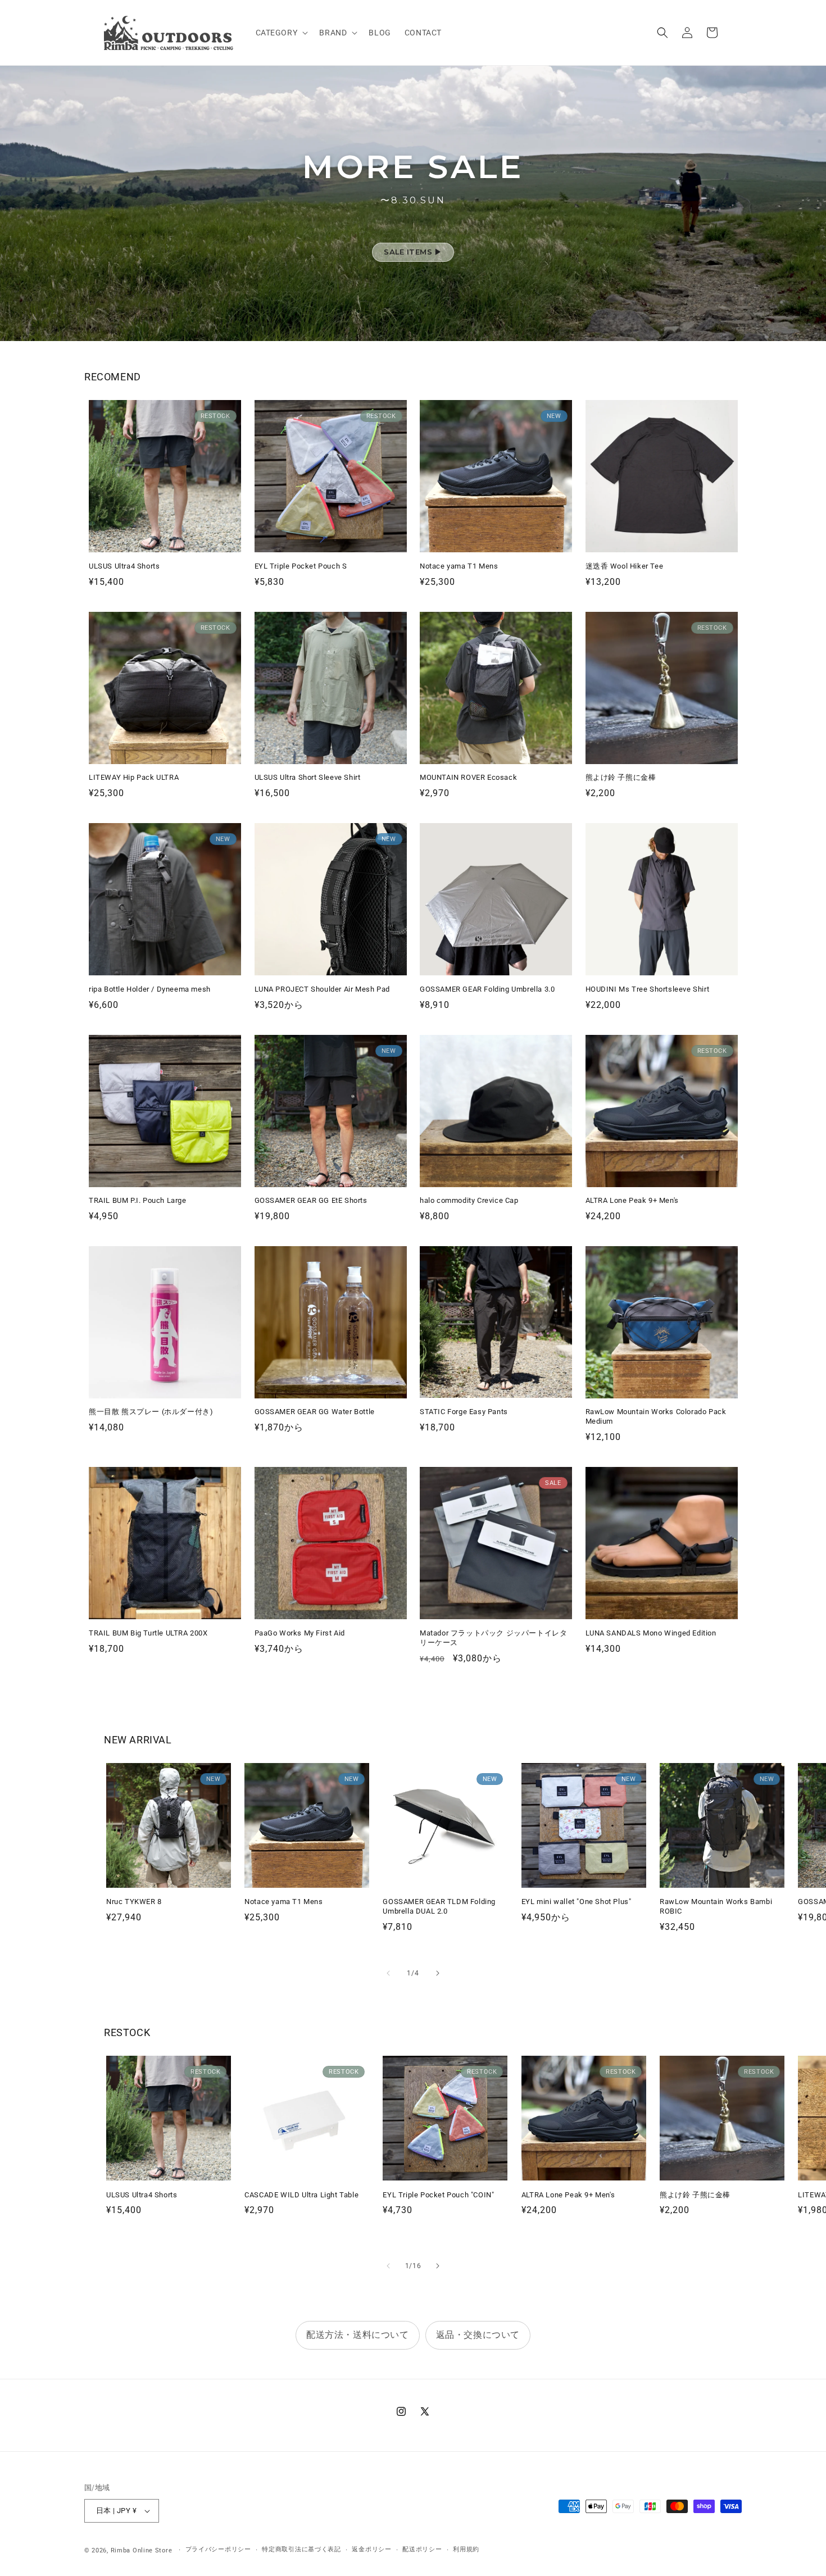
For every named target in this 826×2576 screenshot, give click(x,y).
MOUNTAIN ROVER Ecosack (468, 777)
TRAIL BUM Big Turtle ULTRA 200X (148, 1633)
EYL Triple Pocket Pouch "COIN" (438, 2195)
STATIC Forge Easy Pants (464, 1412)
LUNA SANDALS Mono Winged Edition (651, 1633)
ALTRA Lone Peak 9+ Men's (632, 1200)
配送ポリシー (422, 2549)
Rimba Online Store (142, 2550)
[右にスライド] (438, 1973)
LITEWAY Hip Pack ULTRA (134, 777)
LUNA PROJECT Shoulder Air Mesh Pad (322, 989)
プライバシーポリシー (218, 2549)
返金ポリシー (371, 2549)
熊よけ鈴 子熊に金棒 (621, 777)
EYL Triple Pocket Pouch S (301, 566)
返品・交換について (478, 2335)
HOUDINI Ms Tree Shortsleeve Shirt (648, 989)
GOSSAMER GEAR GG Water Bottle (315, 1412)
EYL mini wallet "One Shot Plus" (577, 1902)
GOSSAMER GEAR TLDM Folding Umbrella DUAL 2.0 (439, 1906)
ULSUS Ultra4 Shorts (124, 566)
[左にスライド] (388, 1973)
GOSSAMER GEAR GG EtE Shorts (311, 1200)
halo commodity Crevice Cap (469, 1200)
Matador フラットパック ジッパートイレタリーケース (493, 1638)
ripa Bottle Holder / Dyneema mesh (150, 989)
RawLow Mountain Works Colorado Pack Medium (656, 1416)
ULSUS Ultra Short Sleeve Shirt (308, 777)
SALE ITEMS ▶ (413, 252)
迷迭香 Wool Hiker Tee (625, 566)
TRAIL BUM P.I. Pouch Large (138, 1200)
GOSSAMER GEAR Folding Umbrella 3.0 (487, 989)
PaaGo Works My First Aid (300, 1633)
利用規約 (466, 2549)
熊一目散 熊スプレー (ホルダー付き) (151, 1412)
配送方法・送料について (358, 2335)
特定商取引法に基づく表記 (301, 2549)
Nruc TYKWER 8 (134, 1902)
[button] (281, 33)
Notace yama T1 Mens (459, 566)
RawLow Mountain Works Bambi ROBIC (716, 1906)
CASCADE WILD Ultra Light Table (301, 2195)
